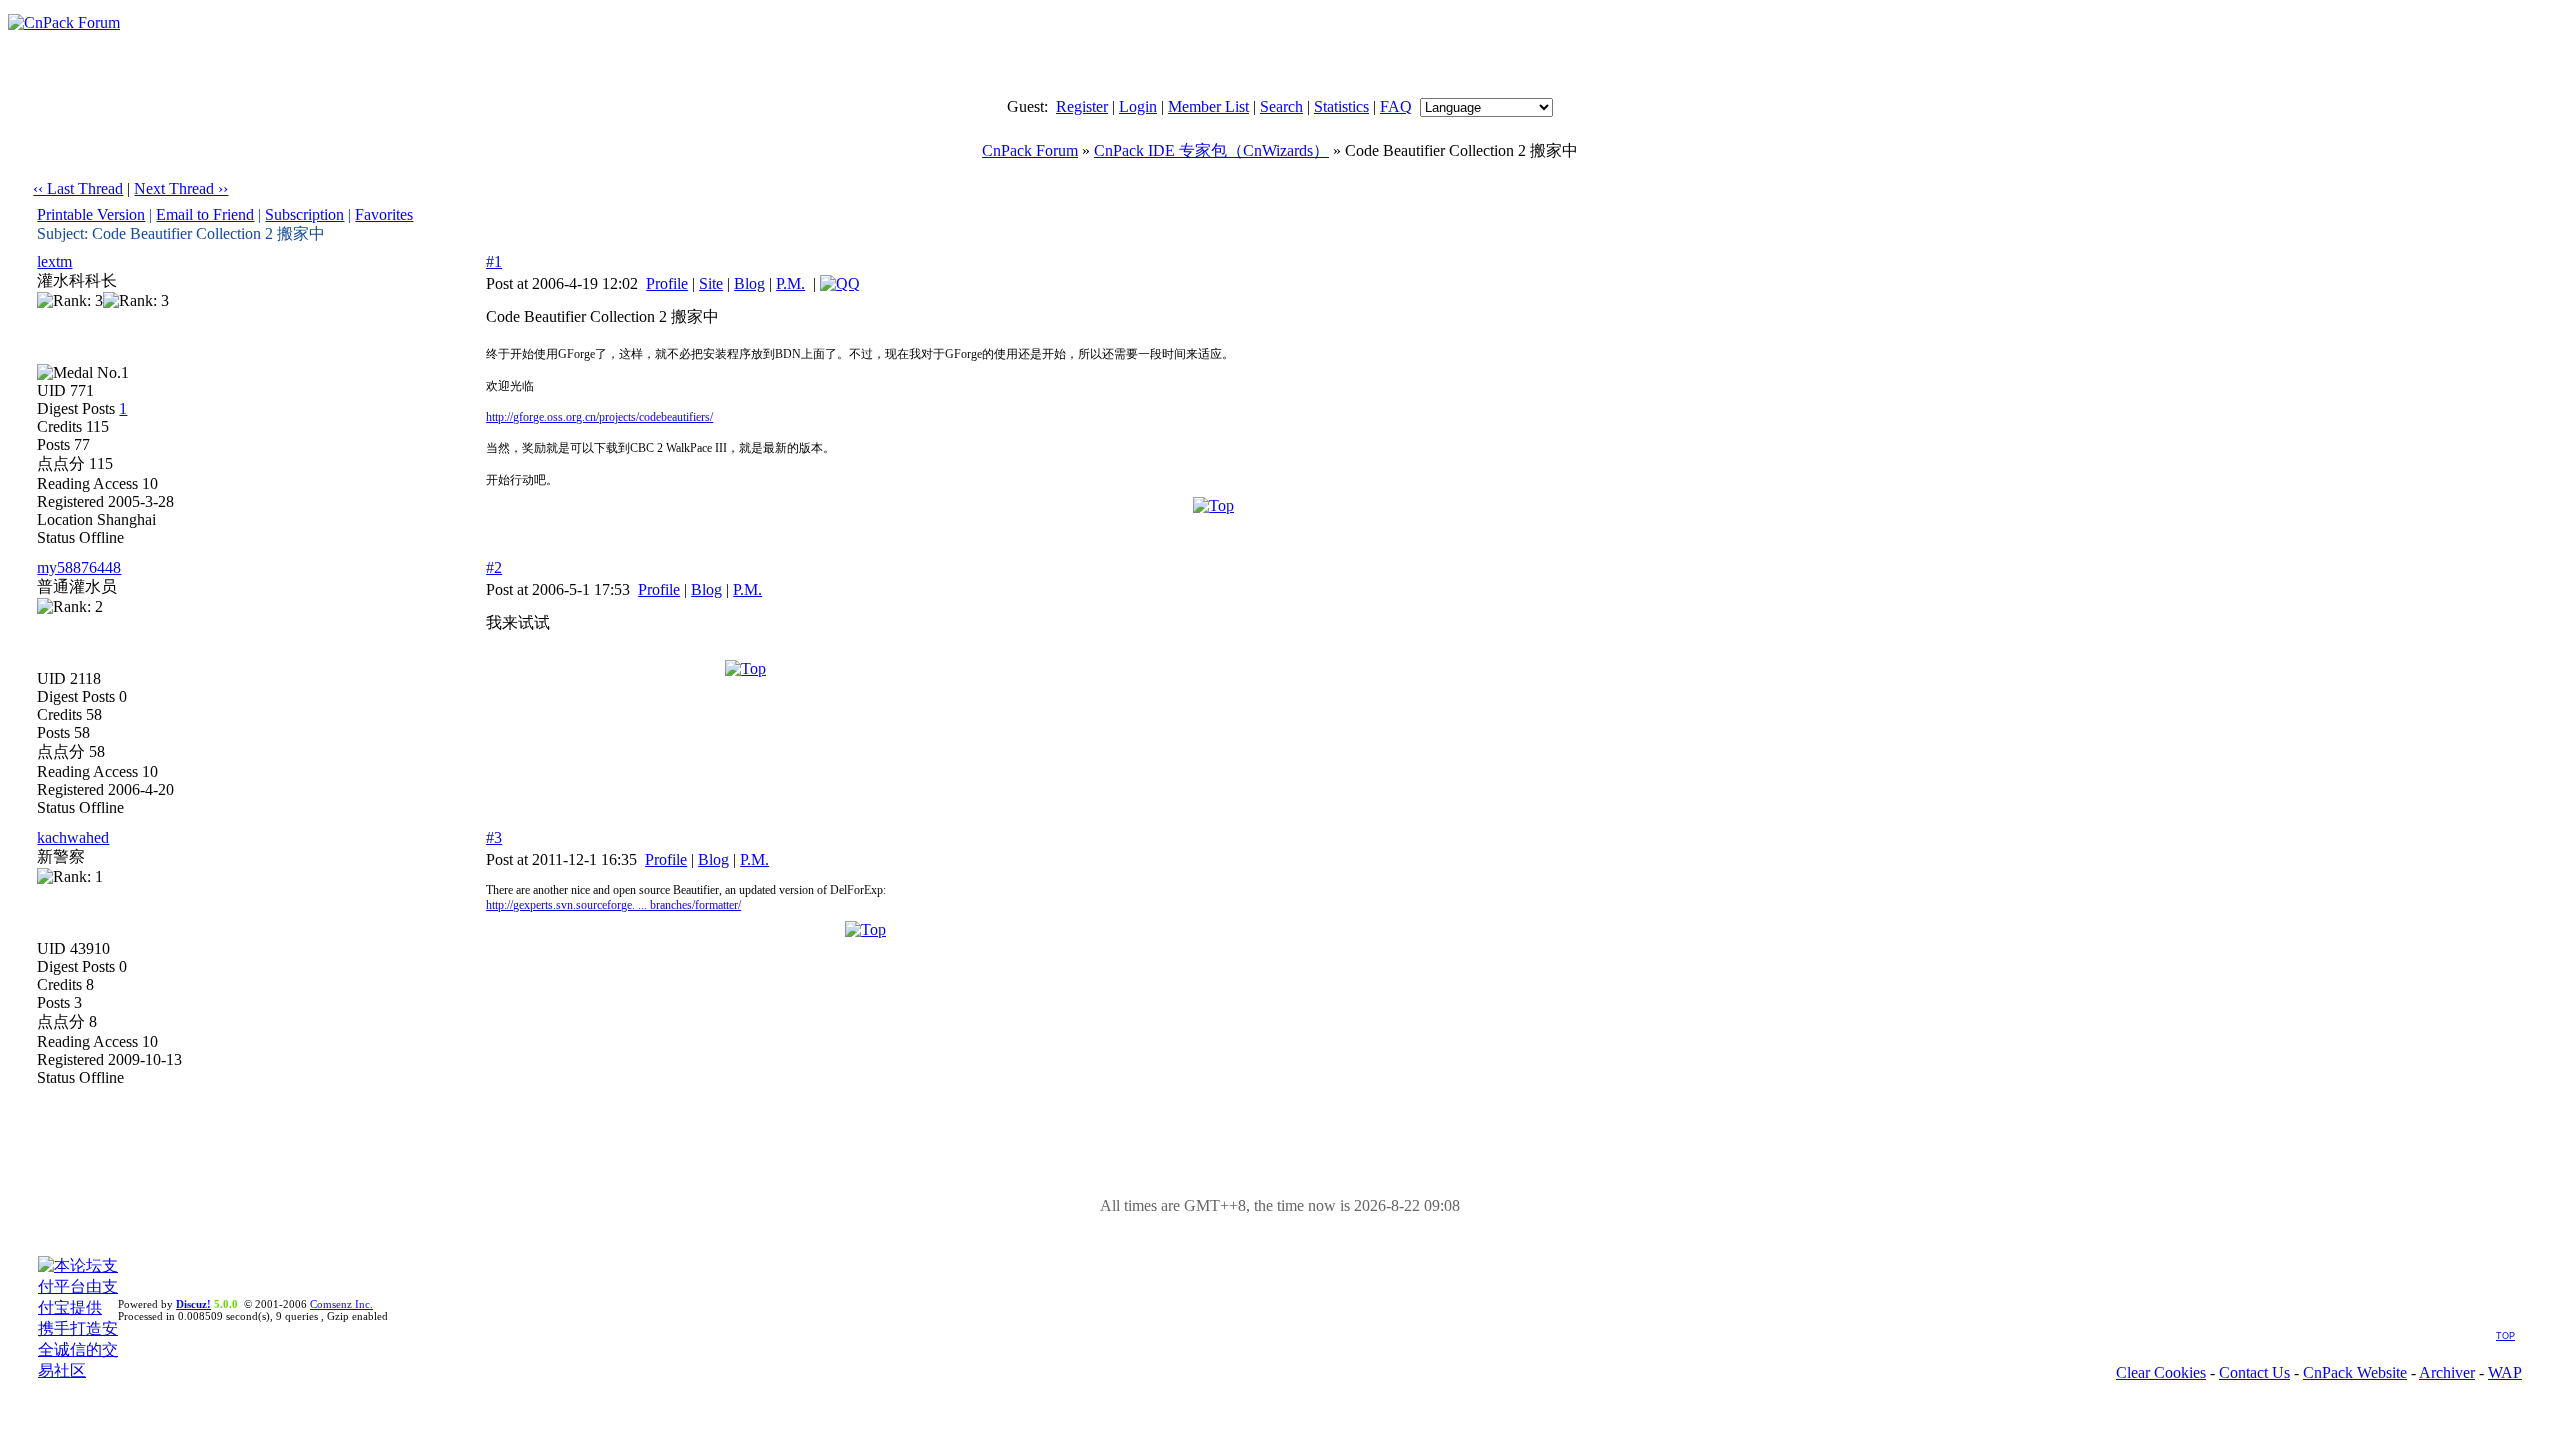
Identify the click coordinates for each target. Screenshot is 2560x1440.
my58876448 (79, 567)
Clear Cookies (2161, 1372)
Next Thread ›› (181, 188)
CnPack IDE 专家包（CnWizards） (1211, 150)
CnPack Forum (1030, 150)
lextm (54, 261)
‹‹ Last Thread (78, 188)
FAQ (1396, 106)
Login (1138, 106)
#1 (494, 261)
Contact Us (2254, 1372)
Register (1082, 106)
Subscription (304, 214)
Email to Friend (205, 214)
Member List (1208, 106)
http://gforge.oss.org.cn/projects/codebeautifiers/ (599, 417)
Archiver (2447, 1372)
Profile (667, 283)
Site (711, 283)
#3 (494, 837)
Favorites (384, 214)
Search (1281, 106)
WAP (2505, 1372)
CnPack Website (2355, 1372)
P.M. (790, 283)
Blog (749, 283)
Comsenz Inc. (341, 1304)
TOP (2505, 1336)
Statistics (1341, 106)
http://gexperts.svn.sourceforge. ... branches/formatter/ (613, 905)
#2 (494, 567)
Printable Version (91, 214)
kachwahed (73, 837)
